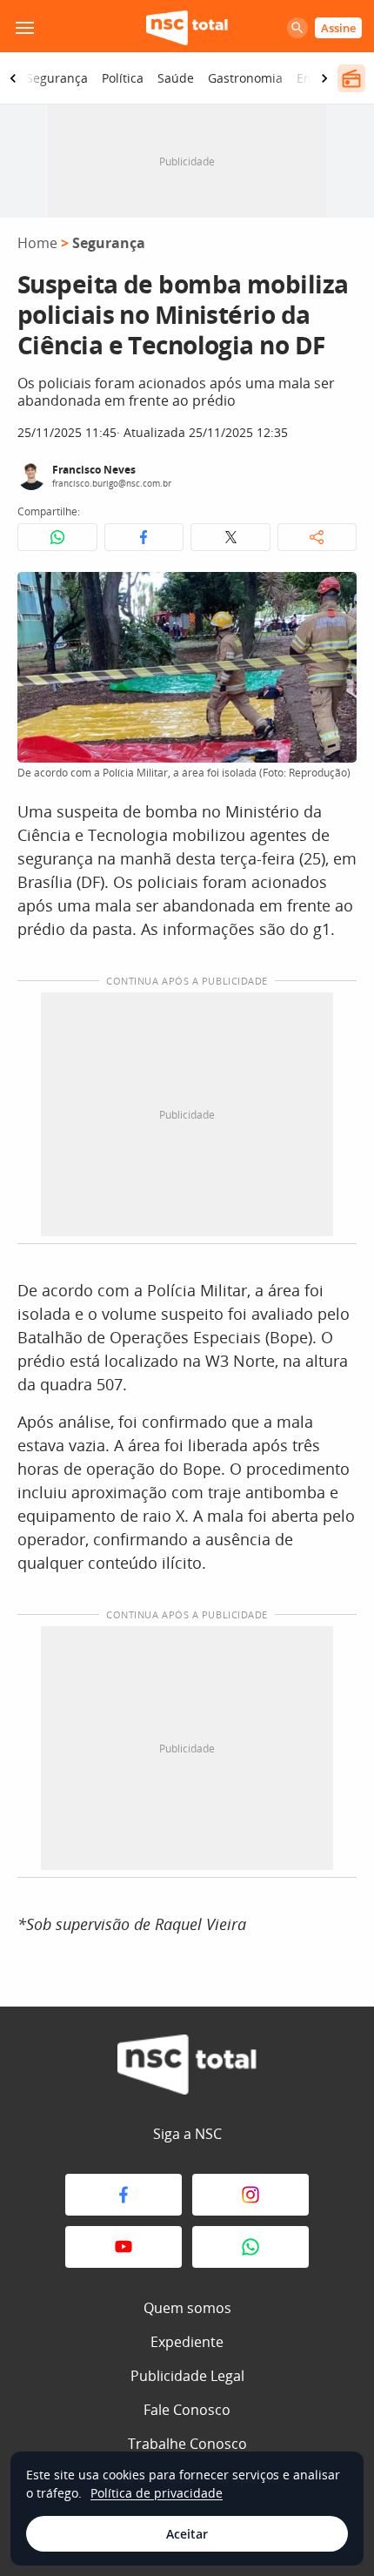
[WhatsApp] (250, 2247)
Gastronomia (245, 78)
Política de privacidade (157, 2493)
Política (123, 78)
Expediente (187, 2342)
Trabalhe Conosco (187, 2444)
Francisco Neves (94, 470)
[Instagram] (250, 2195)
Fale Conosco (187, 2410)
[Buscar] (297, 28)
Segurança (57, 78)
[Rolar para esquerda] (13, 78)
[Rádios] (351, 78)
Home (37, 243)
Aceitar (187, 2534)
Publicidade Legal (187, 2376)
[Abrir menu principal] (24, 28)
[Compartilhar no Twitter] (230, 537)
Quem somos (187, 2308)
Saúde (176, 78)
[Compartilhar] (317, 537)
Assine (338, 28)
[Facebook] (124, 2195)
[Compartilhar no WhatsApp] (57, 537)
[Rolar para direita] (324, 78)
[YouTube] (124, 2247)
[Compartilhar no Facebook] (144, 537)
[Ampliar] (334, 595)
